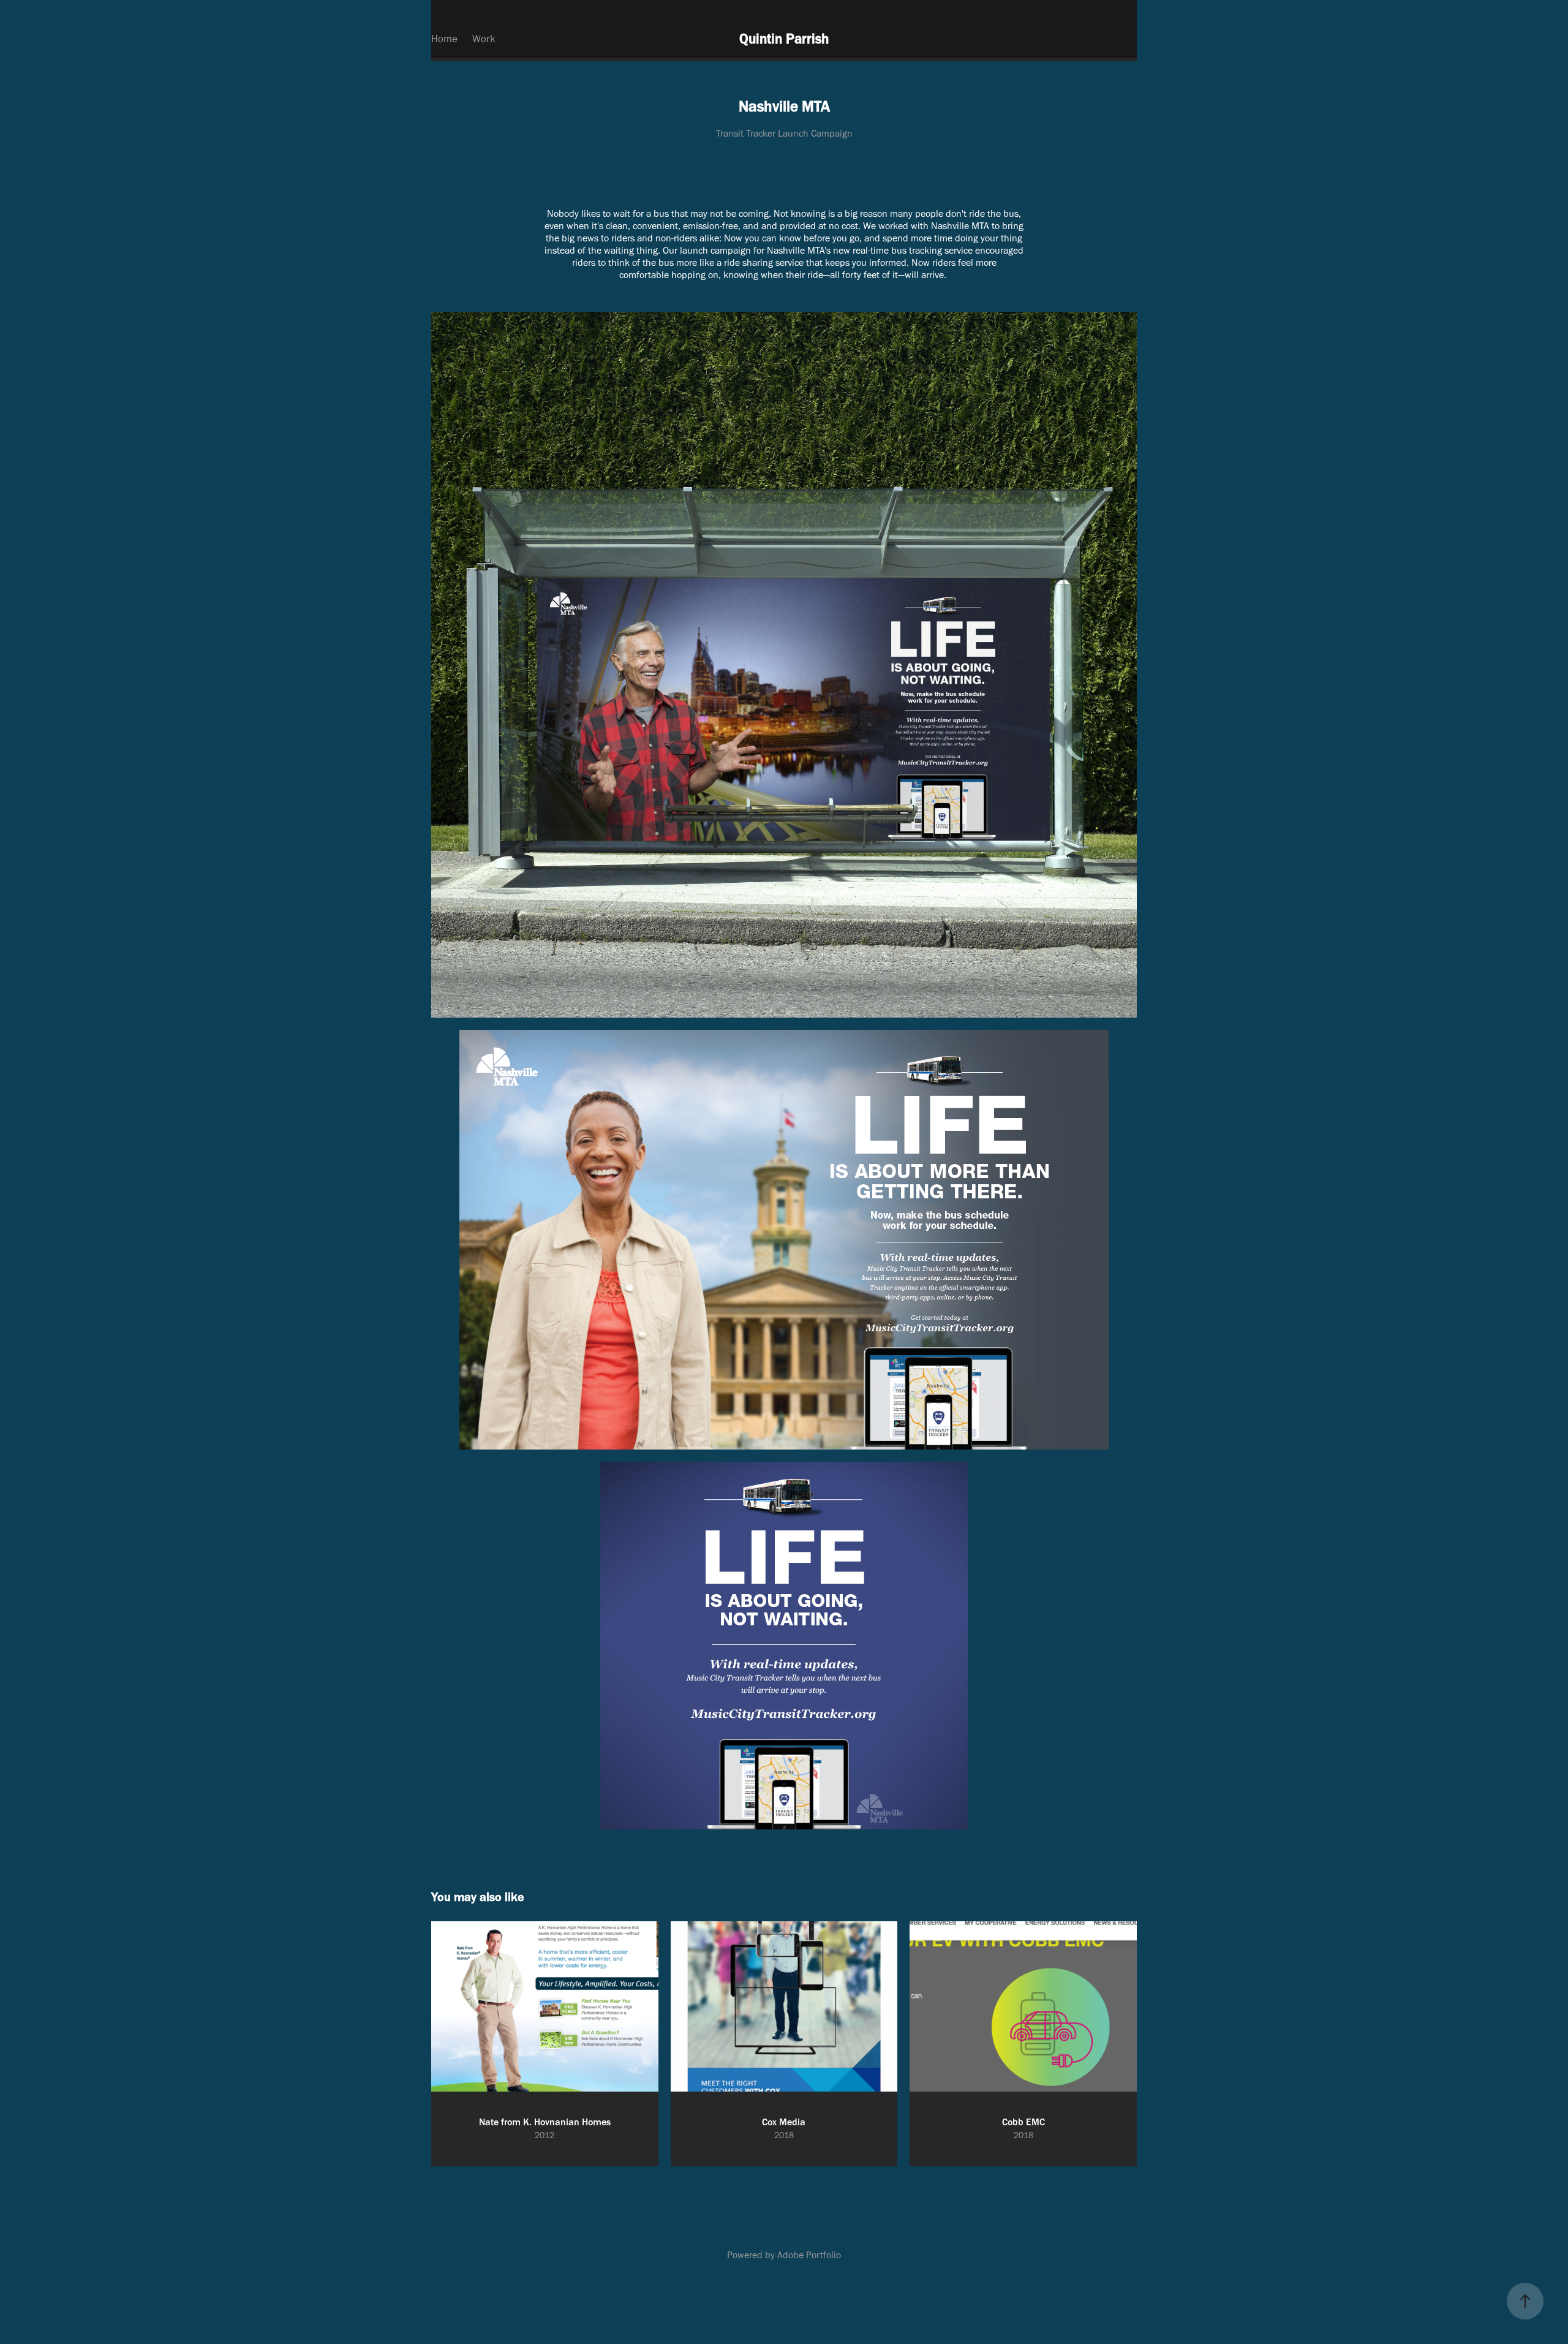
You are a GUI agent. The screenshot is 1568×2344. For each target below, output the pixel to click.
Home (444, 39)
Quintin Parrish (784, 39)
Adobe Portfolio (809, 2255)
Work (484, 39)
